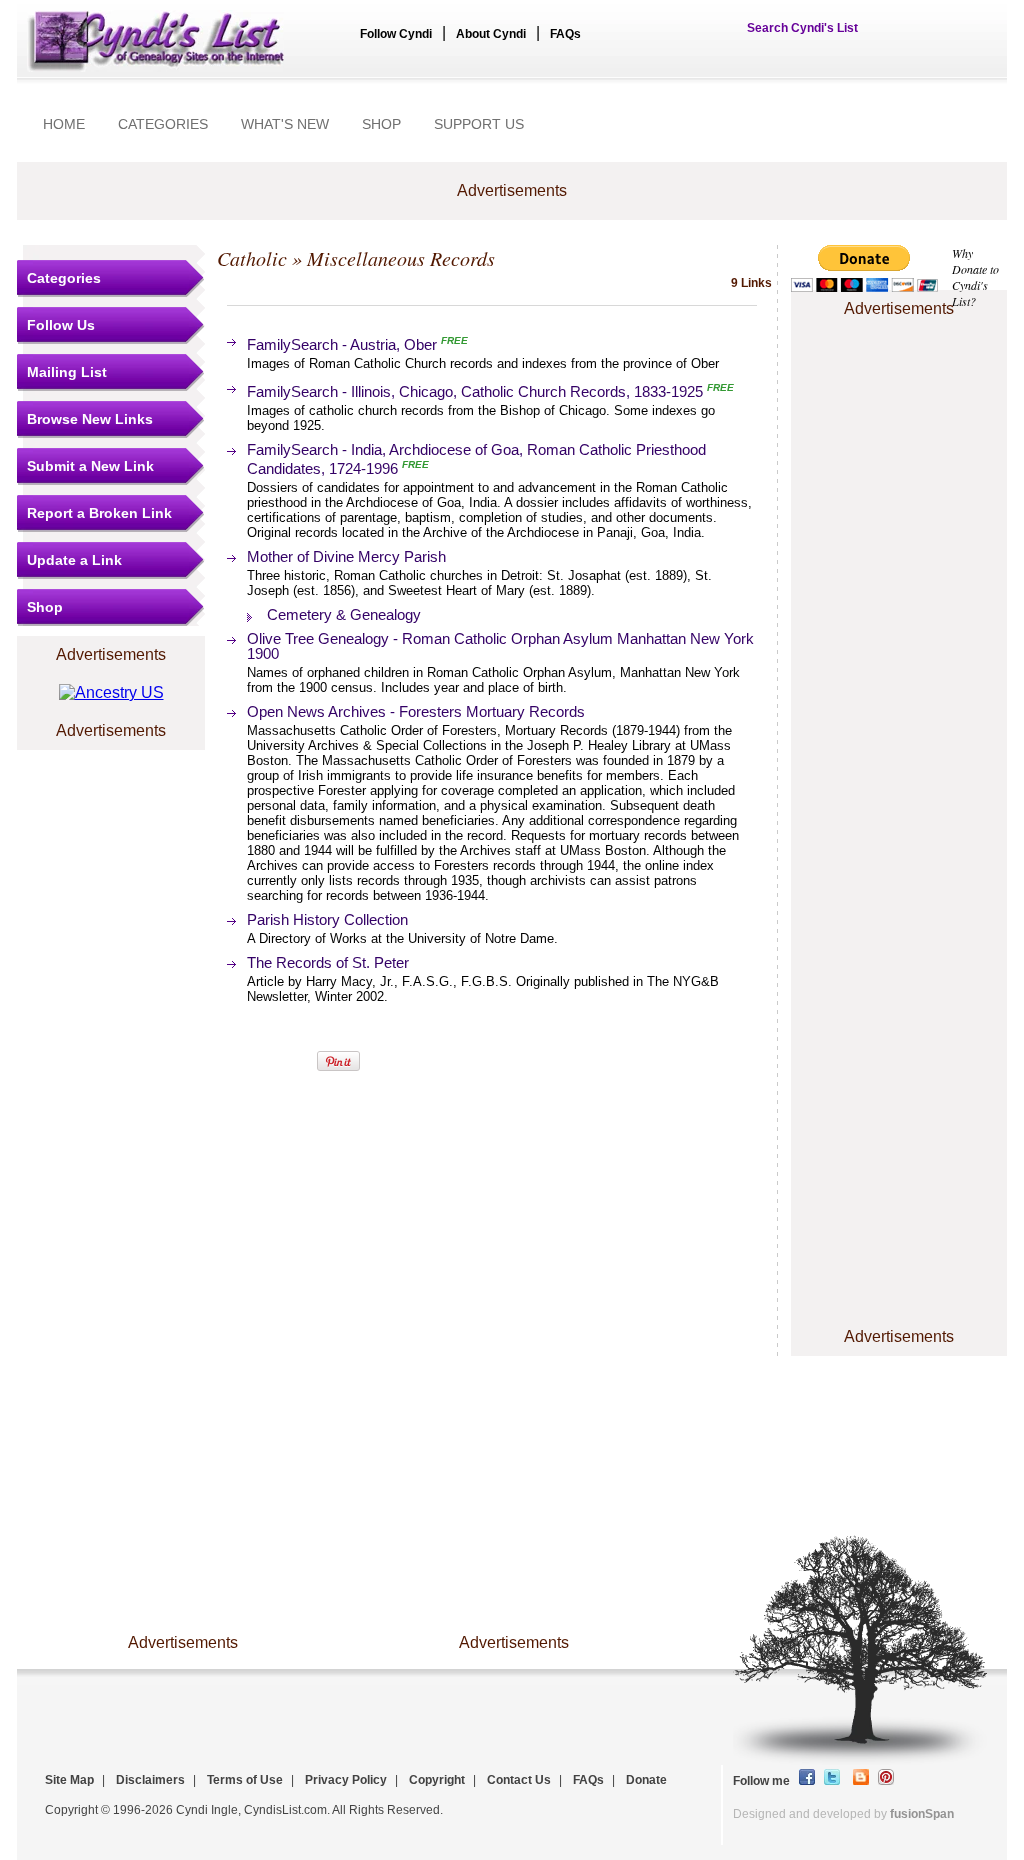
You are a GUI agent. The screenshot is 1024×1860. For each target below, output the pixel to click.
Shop (45, 607)
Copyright (437, 1780)
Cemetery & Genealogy (344, 614)
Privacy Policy (346, 1780)
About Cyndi (491, 34)
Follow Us (61, 325)
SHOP (381, 124)
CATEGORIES (163, 124)
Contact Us (519, 1780)
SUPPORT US (479, 124)
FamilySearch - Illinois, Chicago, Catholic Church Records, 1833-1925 (477, 391)
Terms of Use (245, 1780)
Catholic (252, 258)
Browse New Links (90, 419)
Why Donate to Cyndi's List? (975, 277)
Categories (64, 278)
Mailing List (67, 372)
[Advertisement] (899, 383)
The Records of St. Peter (328, 962)
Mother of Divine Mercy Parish (346, 556)
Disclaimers (150, 1780)
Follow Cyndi (396, 34)
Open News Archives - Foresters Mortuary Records (416, 711)
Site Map (69, 1780)
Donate (646, 1780)
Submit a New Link (90, 466)
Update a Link (74, 560)
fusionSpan (922, 1814)
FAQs (565, 34)
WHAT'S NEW (285, 124)
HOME (64, 124)
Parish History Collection (327, 919)
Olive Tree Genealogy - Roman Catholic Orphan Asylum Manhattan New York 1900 (500, 646)
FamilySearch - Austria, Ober (342, 344)
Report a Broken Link (99, 513)
